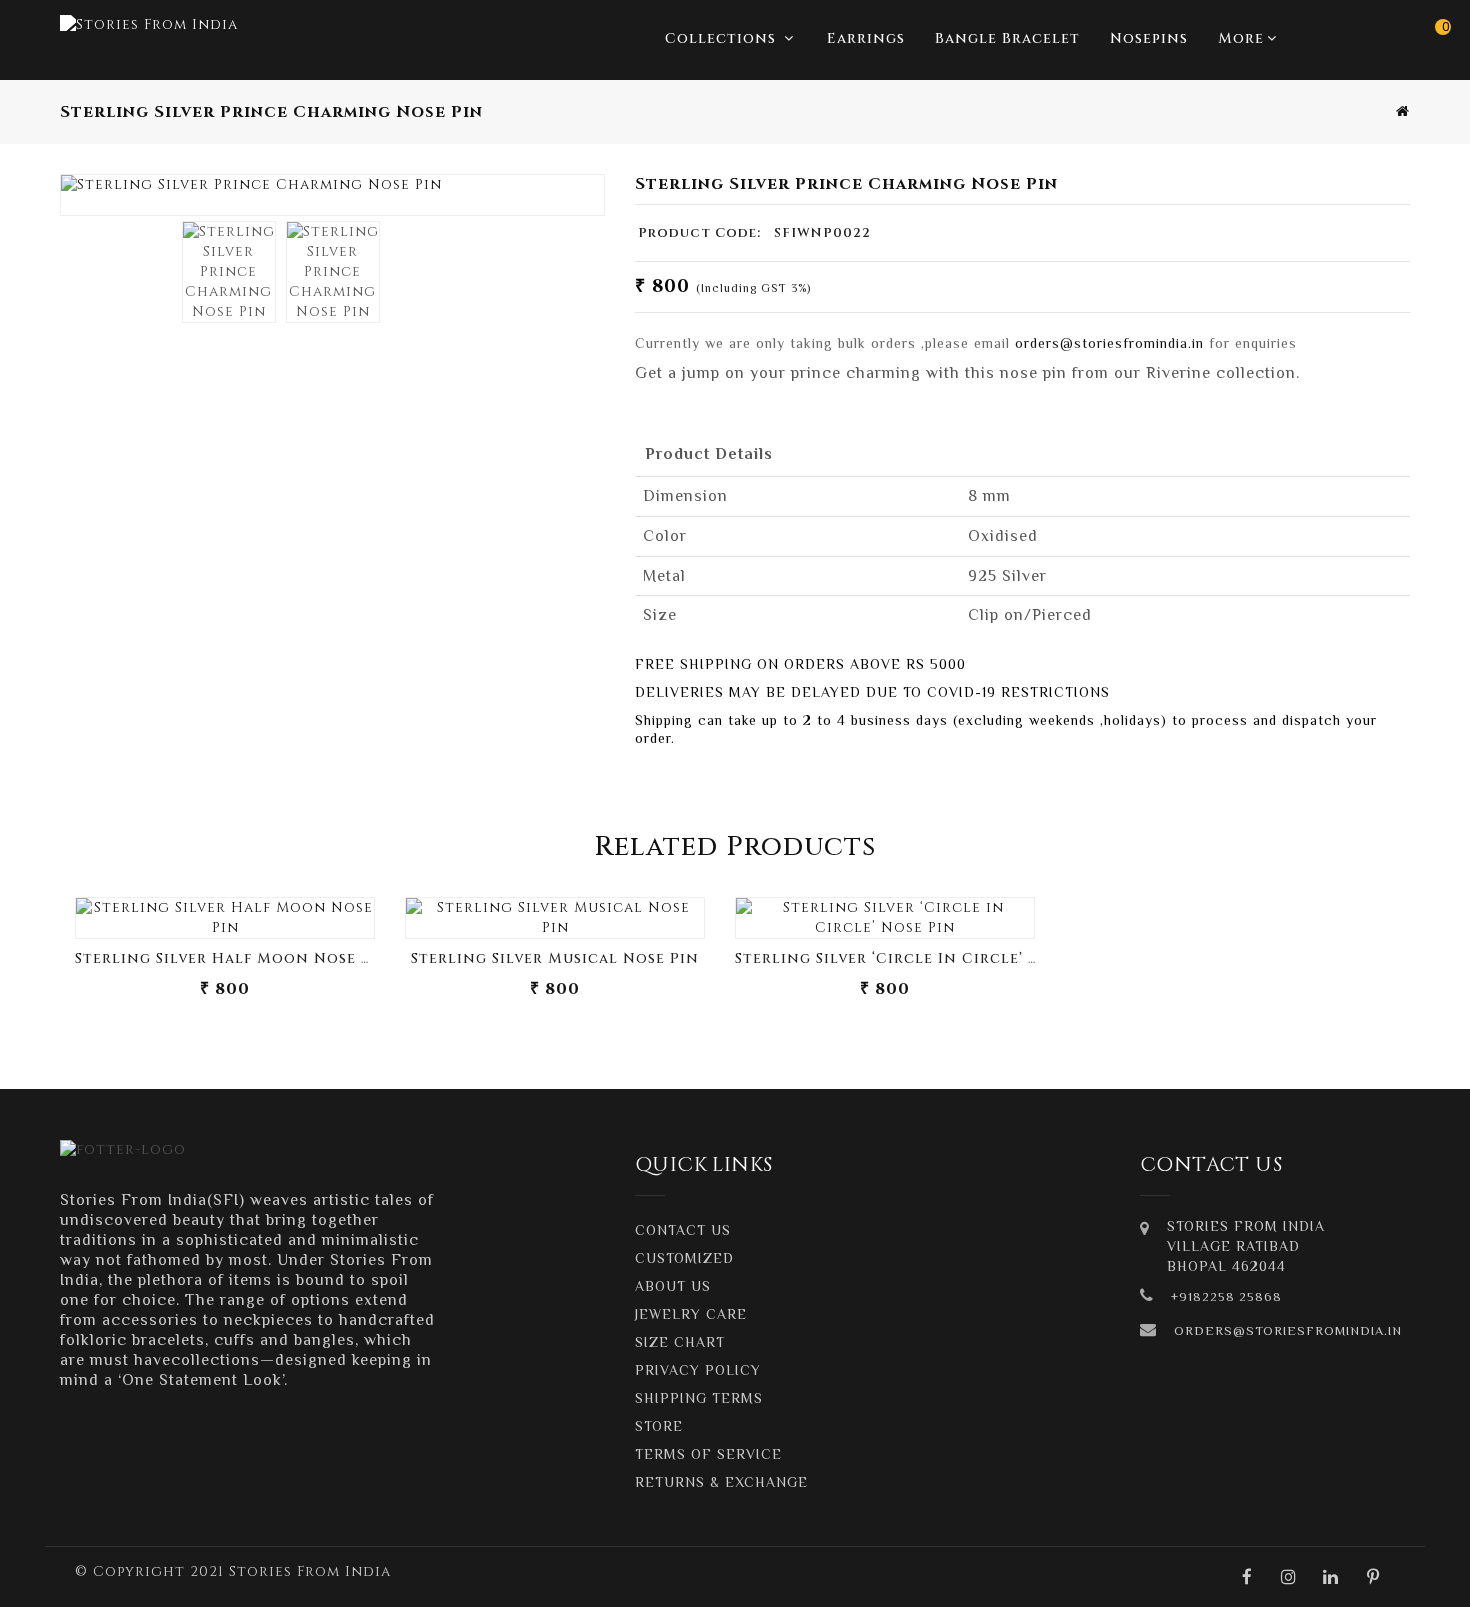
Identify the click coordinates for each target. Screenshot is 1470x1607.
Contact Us (683, 1230)
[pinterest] (1373, 1577)
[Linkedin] (1331, 1577)
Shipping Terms (699, 1398)
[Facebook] (1247, 1577)
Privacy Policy (698, 1370)
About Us (673, 1286)
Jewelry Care (691, 1314)
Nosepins (1149, 38)
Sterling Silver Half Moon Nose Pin (232, 958)
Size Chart (680, 1342)
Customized (684, 1258)
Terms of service (708, 1454)
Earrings (866, 38)
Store (659, 1426)
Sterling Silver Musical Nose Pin (555, 958)
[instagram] (1289, 1577)
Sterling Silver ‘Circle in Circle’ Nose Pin (919, 958)
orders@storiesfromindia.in (1109, 343)
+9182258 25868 (1226, 1296)
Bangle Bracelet (1007, 38)
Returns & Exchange (721, 1482)
